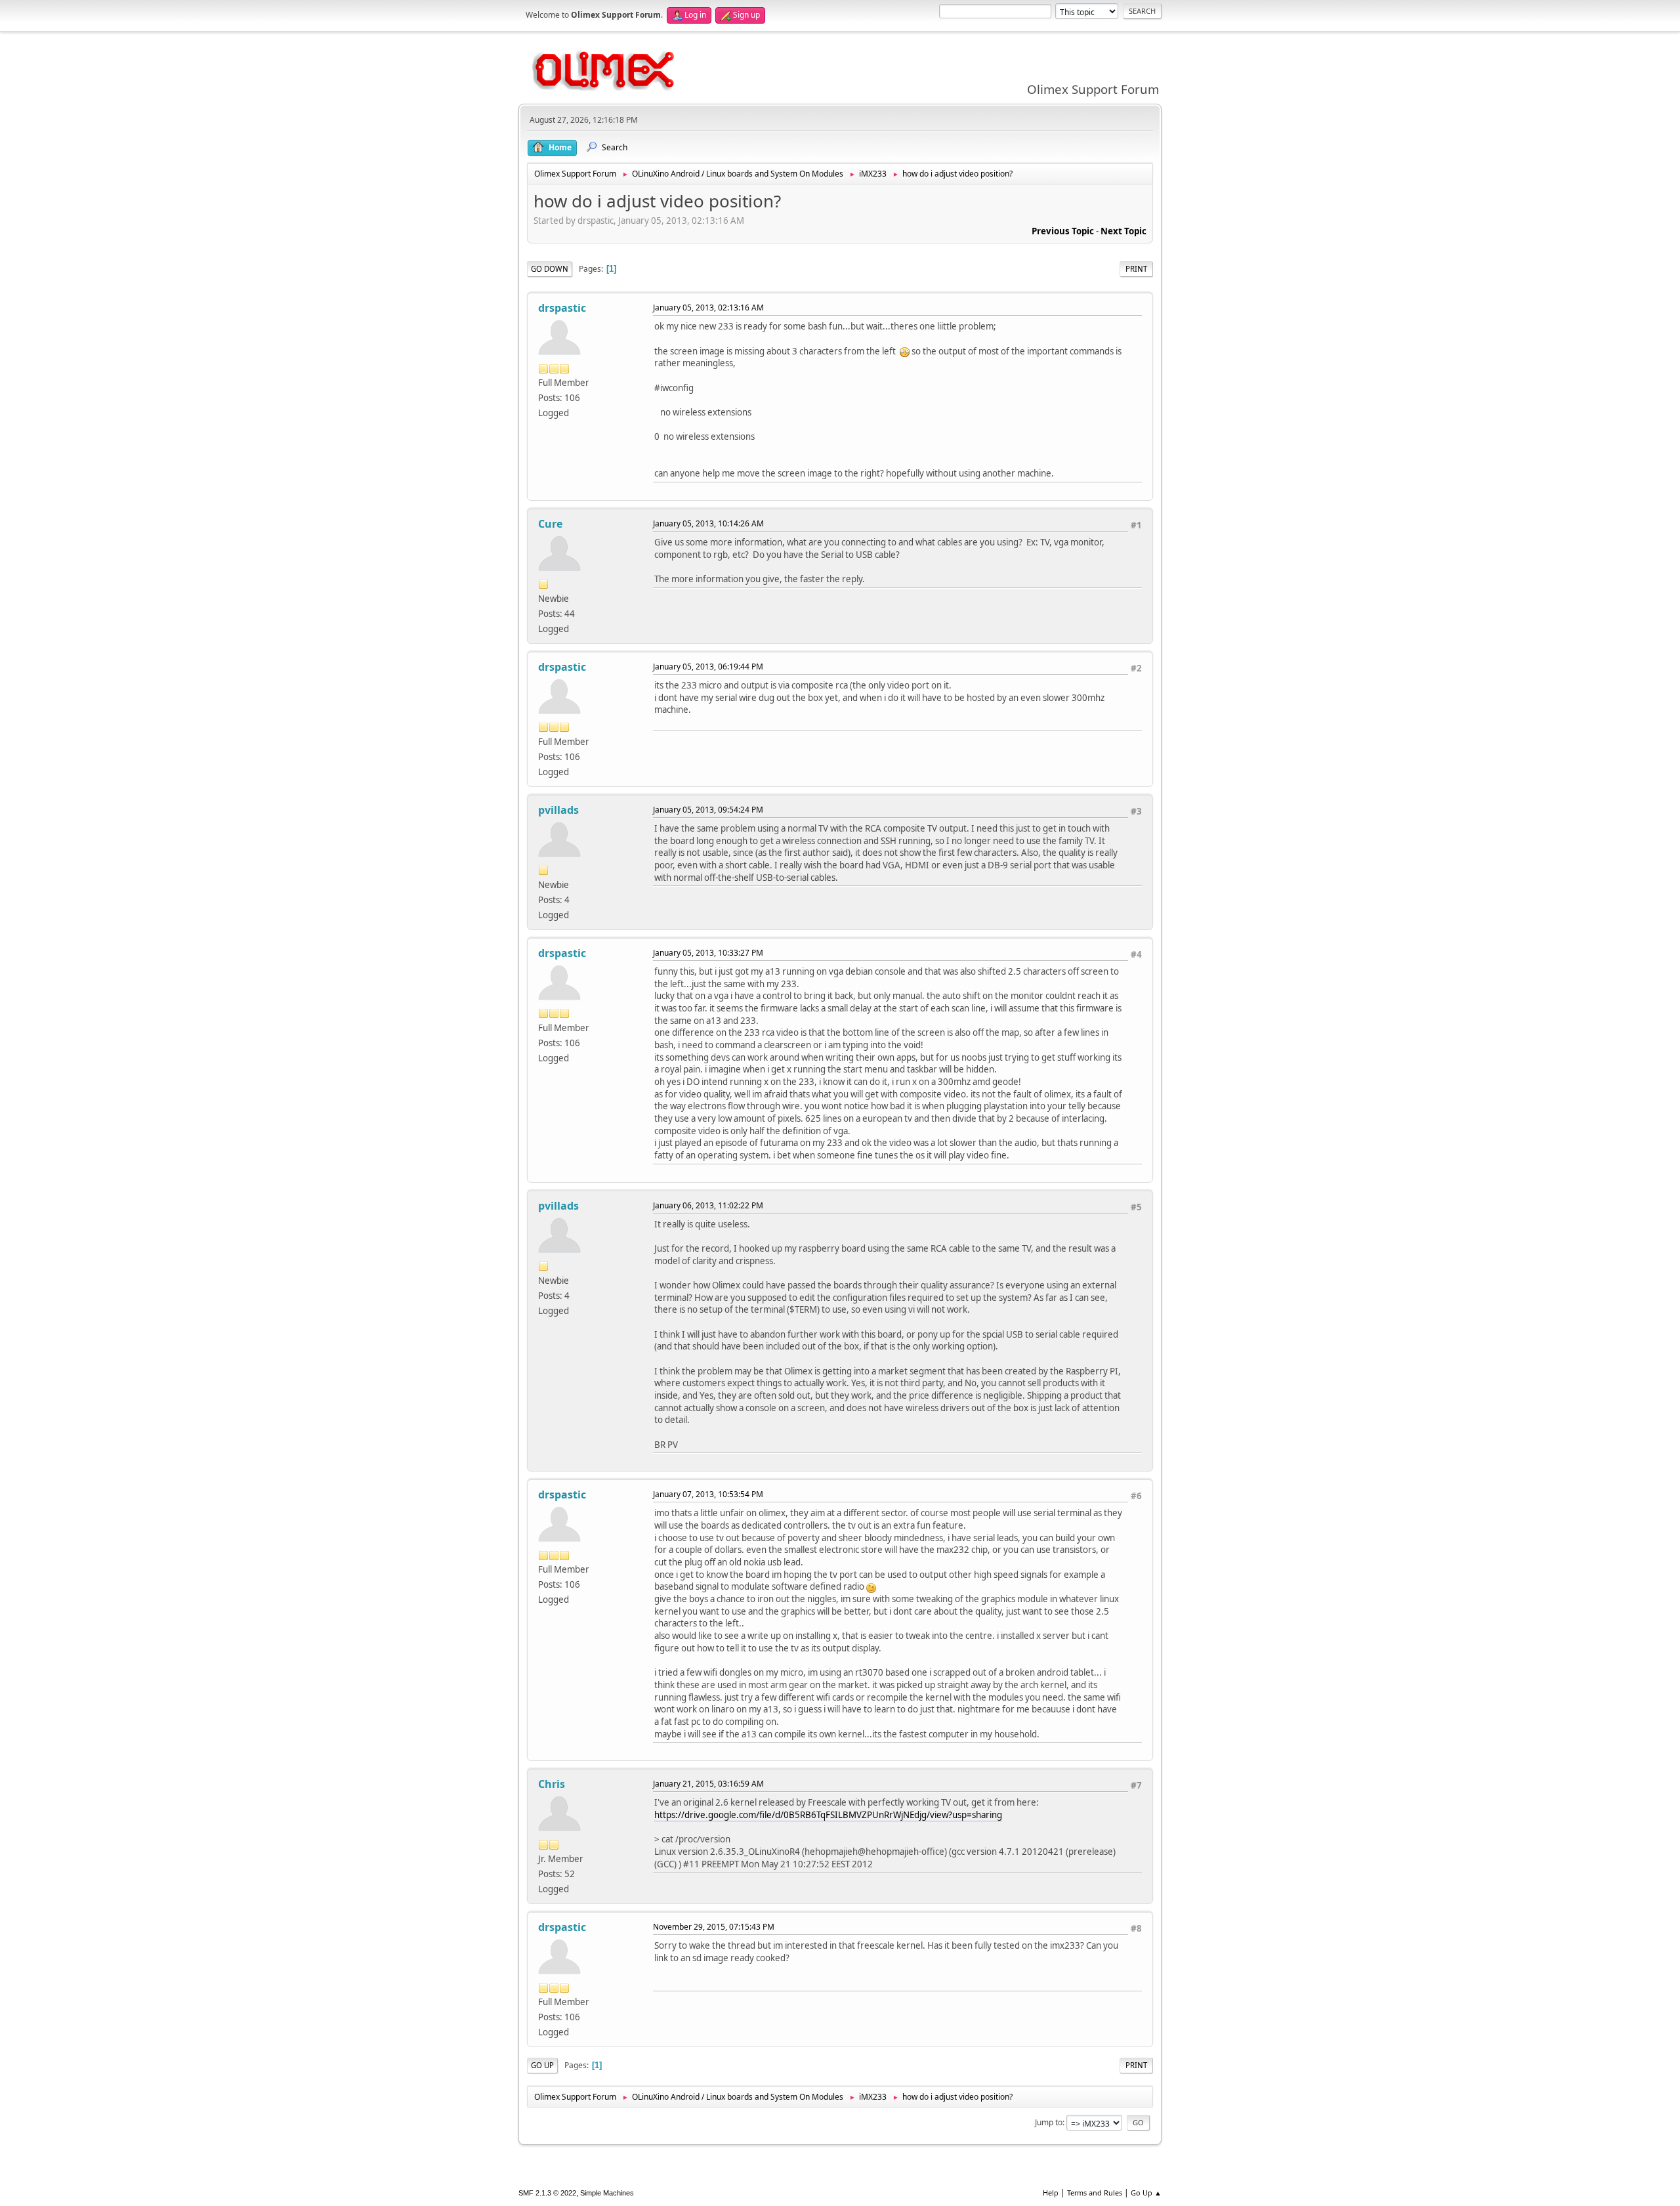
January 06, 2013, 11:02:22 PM (708, 1205)
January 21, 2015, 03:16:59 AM (708, 1784)
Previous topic (1063, 231)
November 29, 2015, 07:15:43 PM (714, 1927)
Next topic (1123, 231)
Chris (552, 1784)
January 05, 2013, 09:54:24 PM (708, 810)
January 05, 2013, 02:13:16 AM (708, 308)
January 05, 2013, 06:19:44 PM (708, 667)
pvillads (558, 810)
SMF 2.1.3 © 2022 (547, 2193)
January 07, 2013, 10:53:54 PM (708, 1494)
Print (1136, 269)
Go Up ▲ (1146, 2193)
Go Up (542, 2065)
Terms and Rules (1095, 2193)
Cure (550, 524)
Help (1051, 2193)
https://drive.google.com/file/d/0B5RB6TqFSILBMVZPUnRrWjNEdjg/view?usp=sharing (828, 1815)
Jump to (1049, 2122)
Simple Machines (607, 2193)
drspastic (562, 308)
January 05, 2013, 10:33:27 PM (708, 953)
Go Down (550, 269)
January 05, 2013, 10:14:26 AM (708, 523)
